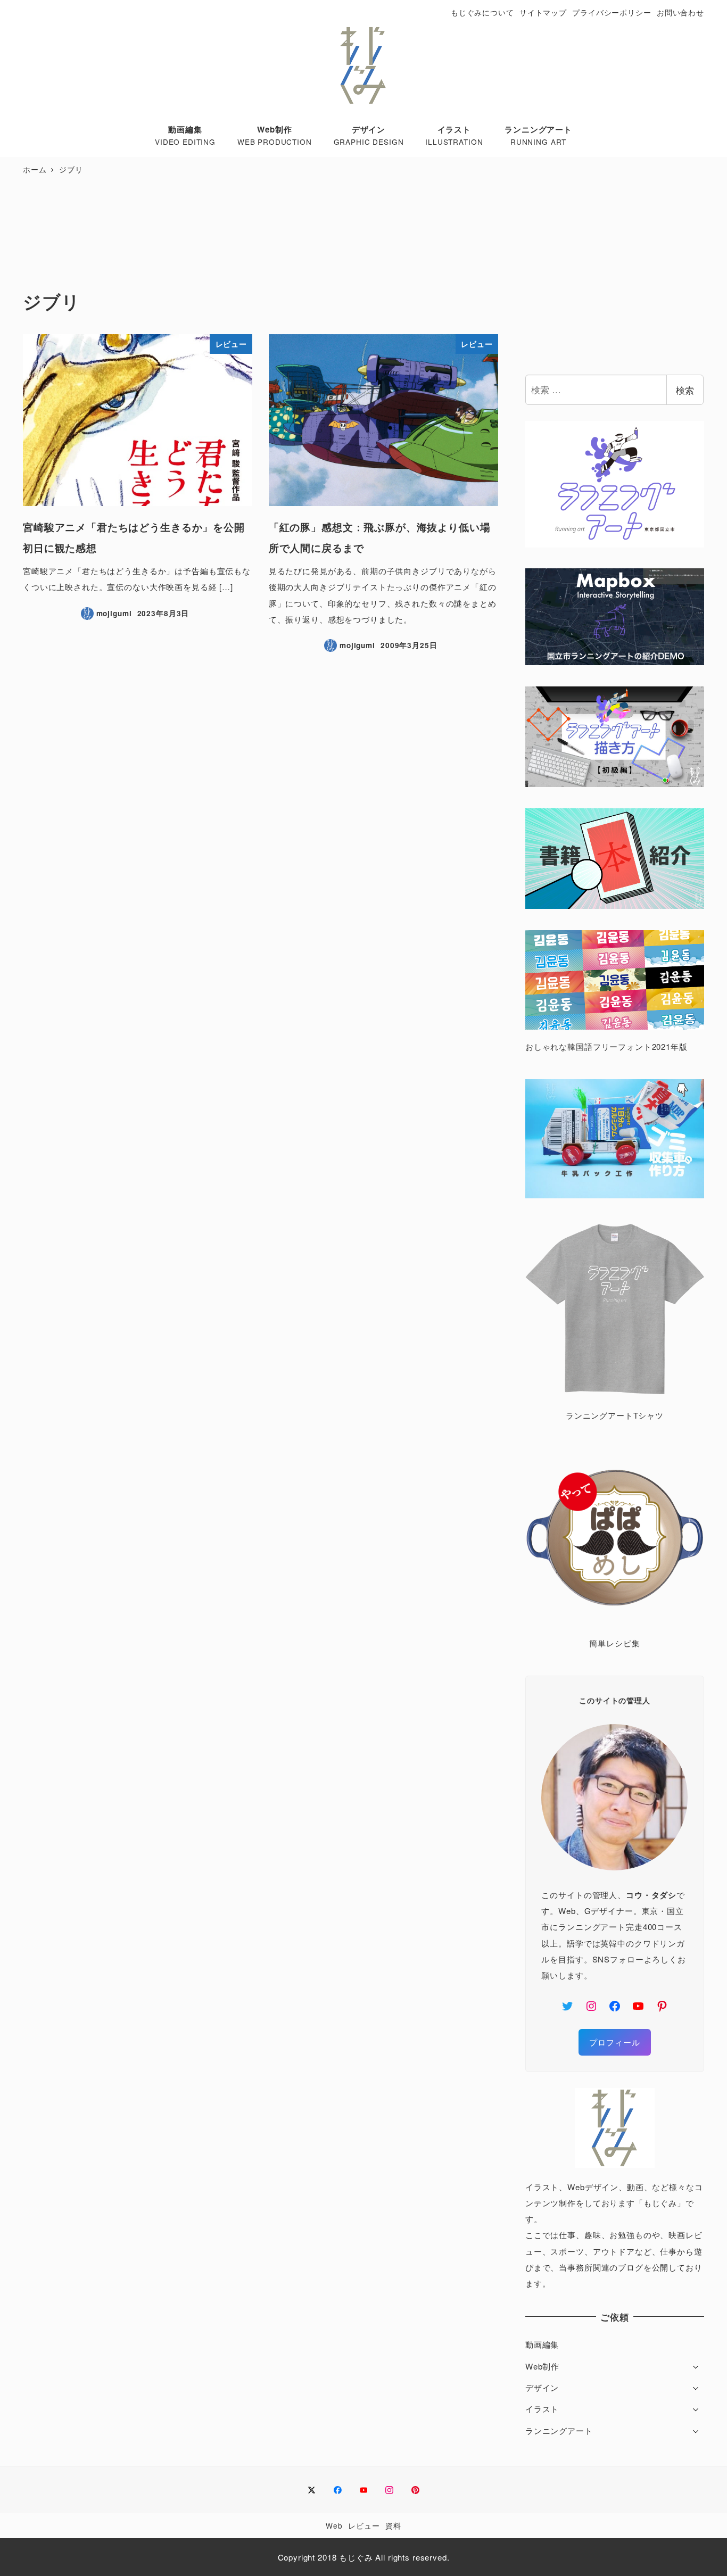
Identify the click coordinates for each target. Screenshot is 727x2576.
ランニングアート (559, 2430)
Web (334, 2525)
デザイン (542, 2387)
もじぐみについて (482, 12)
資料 (393, 2525)
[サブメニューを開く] (696, 2366)
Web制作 (542, 2366)
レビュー (364, 2525)
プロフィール (614, 2042)
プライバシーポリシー (612, 12)
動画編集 (542, 2344)
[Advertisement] (260, 234)
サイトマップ (543, 12)
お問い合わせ (680, 12)
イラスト (542, 2409)
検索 (685, 390)
